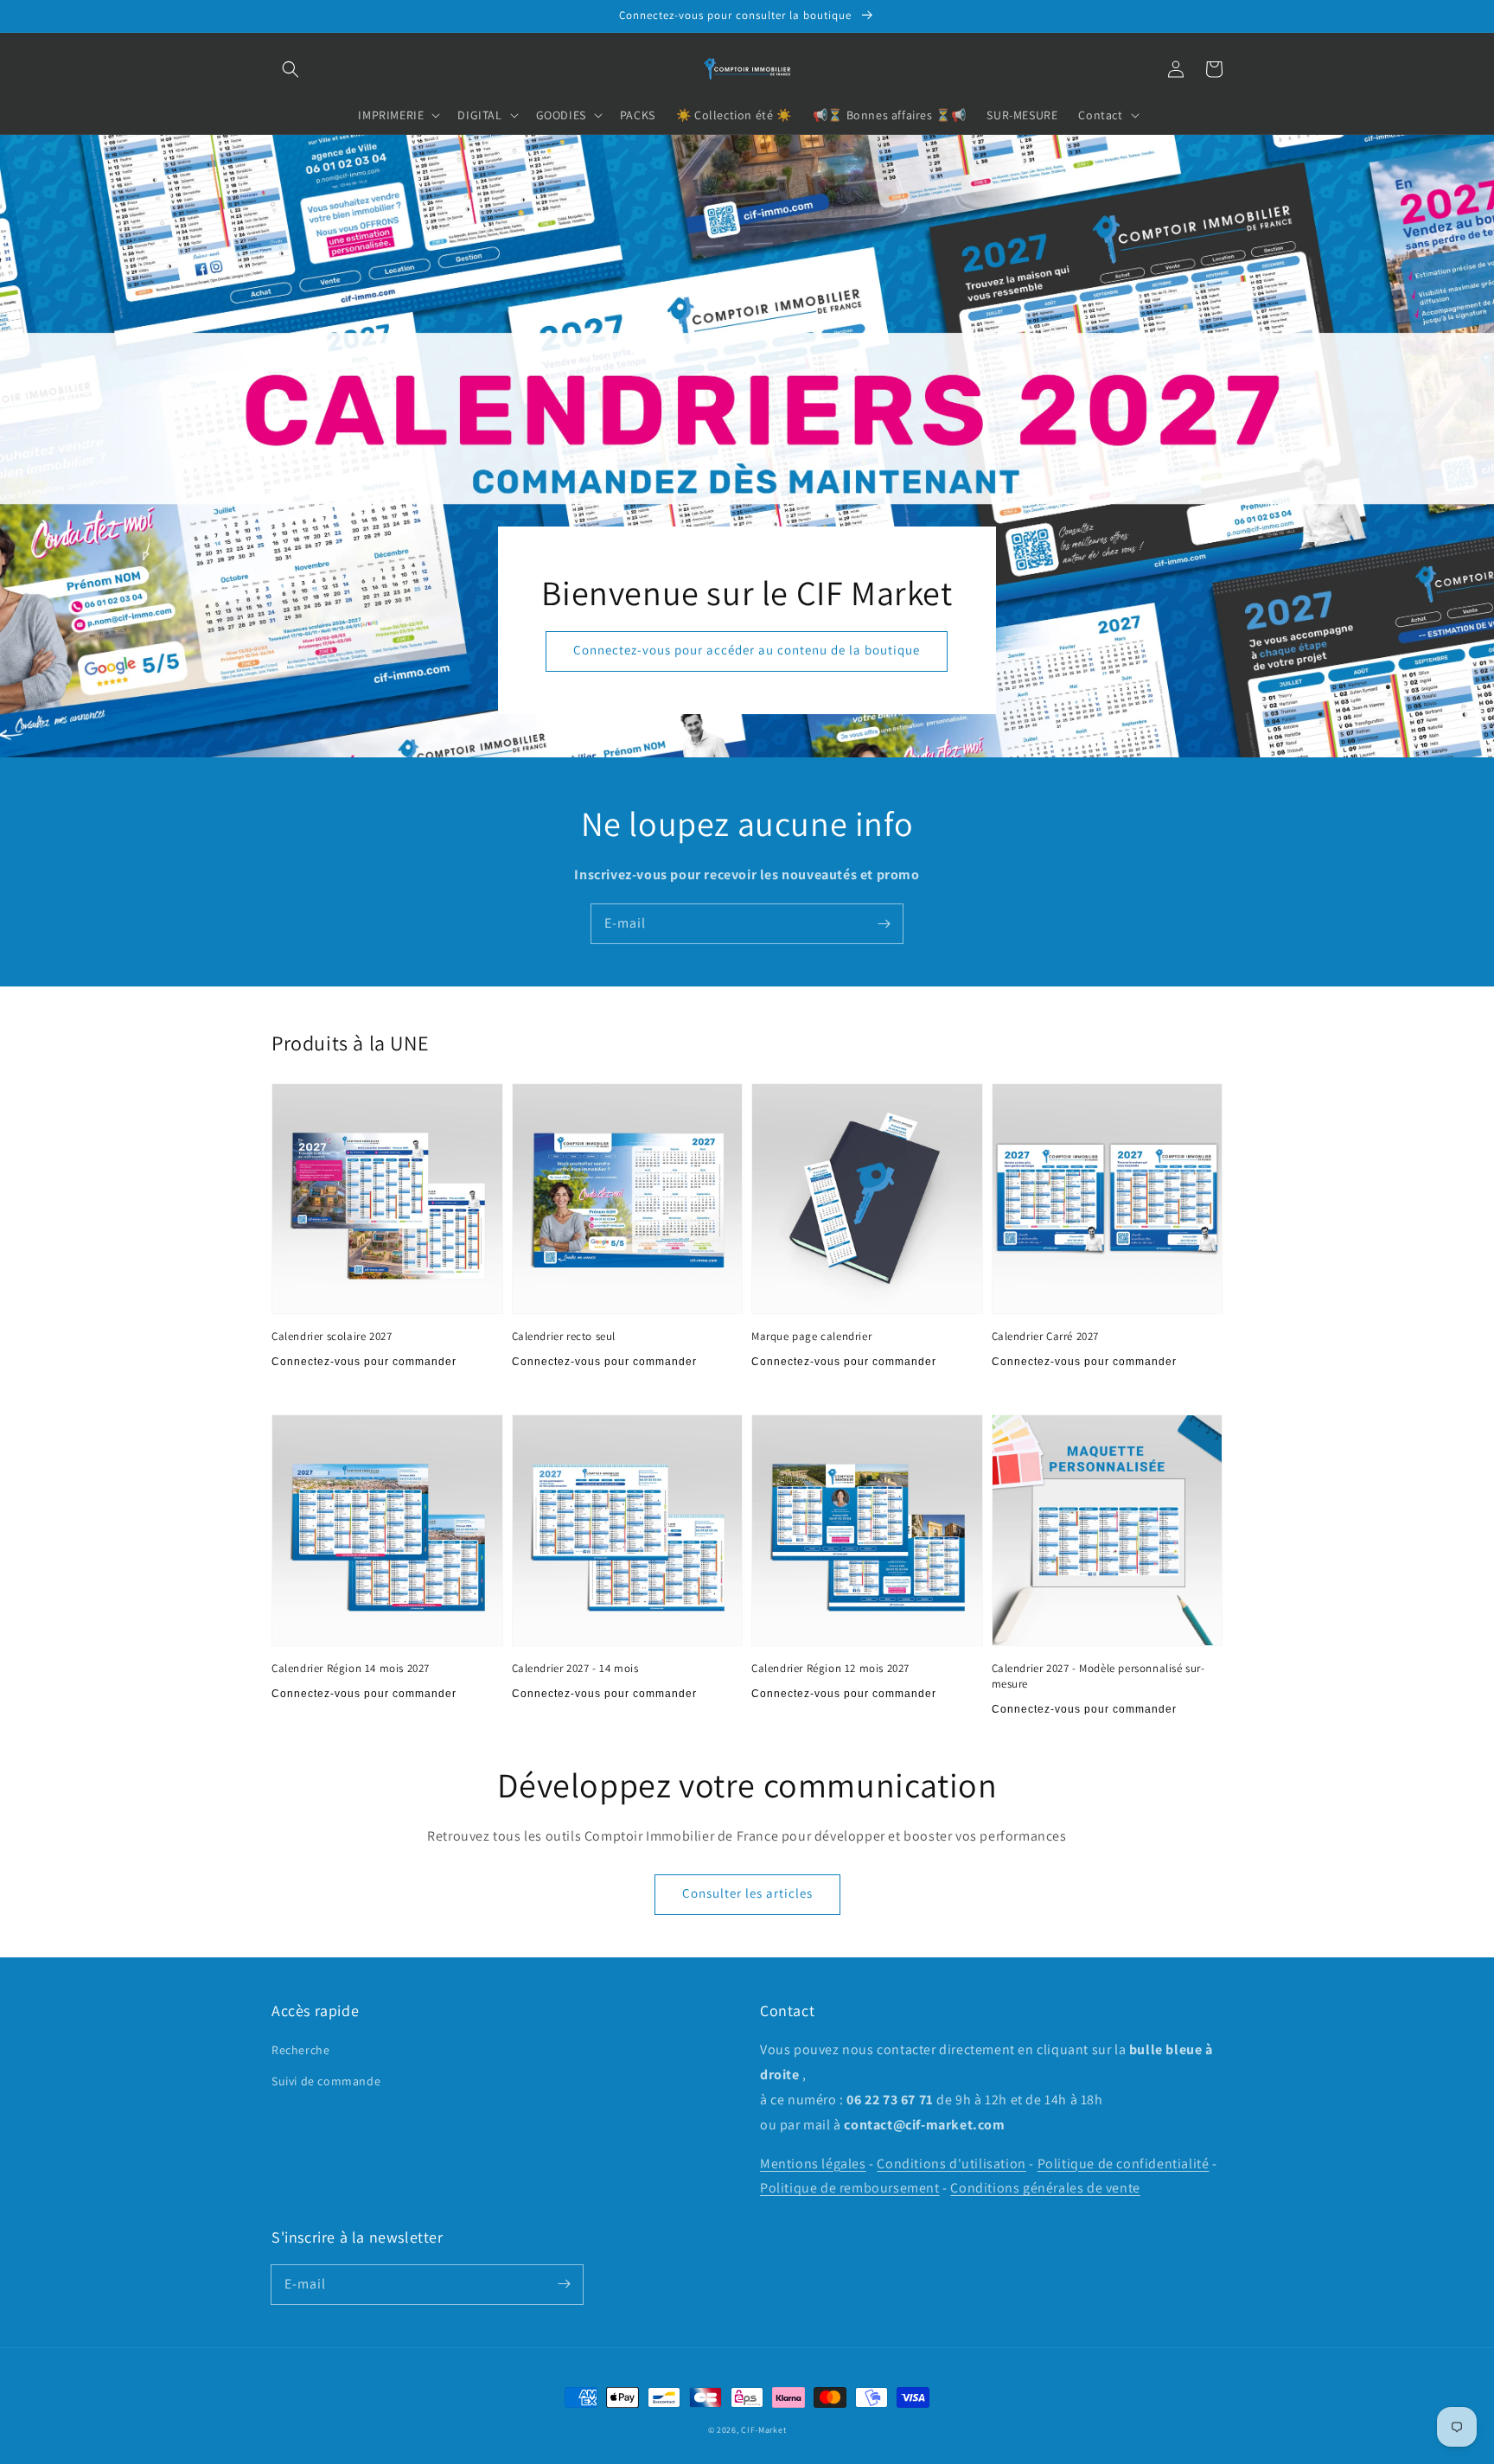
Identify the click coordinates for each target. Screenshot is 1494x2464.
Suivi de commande (326, 2081)
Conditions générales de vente (1045, 2188)
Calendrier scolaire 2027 (332, 1336)
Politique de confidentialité (1124, 2164)
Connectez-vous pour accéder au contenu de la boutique (747, 650)
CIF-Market (763, 2430)
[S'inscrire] (884, 923)
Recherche (300, 2050)
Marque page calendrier (811, 1336)
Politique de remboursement (850, 2188)
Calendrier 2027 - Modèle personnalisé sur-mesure (1098, 1676)
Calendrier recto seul (564, 1336)
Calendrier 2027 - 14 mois (575, 1668)
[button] (290, 69)
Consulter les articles (747, 1893)
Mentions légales (813, 2164)
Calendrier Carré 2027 (1046, 1336)
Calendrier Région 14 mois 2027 (351, 1668)
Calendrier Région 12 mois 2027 (830, 1668)
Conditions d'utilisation (951, 2164)
